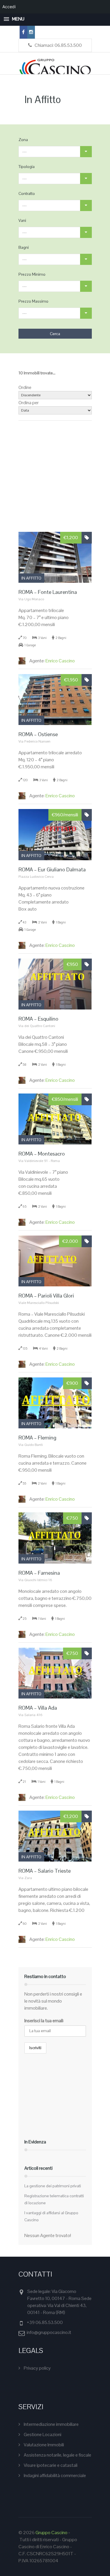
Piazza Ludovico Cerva (36, 877)
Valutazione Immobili (44, 2445)
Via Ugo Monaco (31, 599)
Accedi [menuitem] (9, 7)
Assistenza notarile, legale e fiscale (57, 2455)
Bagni (24, 247)
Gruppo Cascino (51, 2533)
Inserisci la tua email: (44, 2021)
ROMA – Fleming (37, 1438)
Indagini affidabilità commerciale (55, 2475)
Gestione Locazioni (43, 2434)
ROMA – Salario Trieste (45, 1871)
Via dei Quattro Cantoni (37, 1026)
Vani (22, 220)
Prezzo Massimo (33, 301)
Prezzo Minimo (32, 274)
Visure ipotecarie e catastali (51, 2465)
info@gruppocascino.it (49, 2332)
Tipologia (27, 167)
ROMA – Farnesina (39, 1573)
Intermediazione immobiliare (51, 2424)
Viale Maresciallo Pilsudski (39, 1303)
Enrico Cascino (52, 661)
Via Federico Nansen (34, 741)
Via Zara (25, 1878)
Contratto (27, 193)
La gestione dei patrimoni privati (53, 2186)
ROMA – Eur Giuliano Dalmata (52, 869)
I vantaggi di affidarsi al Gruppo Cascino (51, 2216)
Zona (23, 140)
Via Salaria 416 (31, 1715)
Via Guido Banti (31, 1445)
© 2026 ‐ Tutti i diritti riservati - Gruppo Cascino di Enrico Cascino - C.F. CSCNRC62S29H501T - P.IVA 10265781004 (48, 2547)
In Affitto (31, 578)
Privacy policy (37, 2368)
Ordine (25, 387)
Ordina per (29, 403)
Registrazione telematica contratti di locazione (54, 2199)
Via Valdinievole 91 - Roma (39, 1161)
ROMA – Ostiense (38, 734)
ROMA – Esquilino (38, 1019)
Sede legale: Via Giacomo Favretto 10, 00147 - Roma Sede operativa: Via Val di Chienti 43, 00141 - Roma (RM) (59, 2302)
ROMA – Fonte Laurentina (48, 592)
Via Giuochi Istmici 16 (35, 1580)
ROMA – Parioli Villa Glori (46, 1296)
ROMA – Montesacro (42, 1154)
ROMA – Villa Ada (38, 1708)
